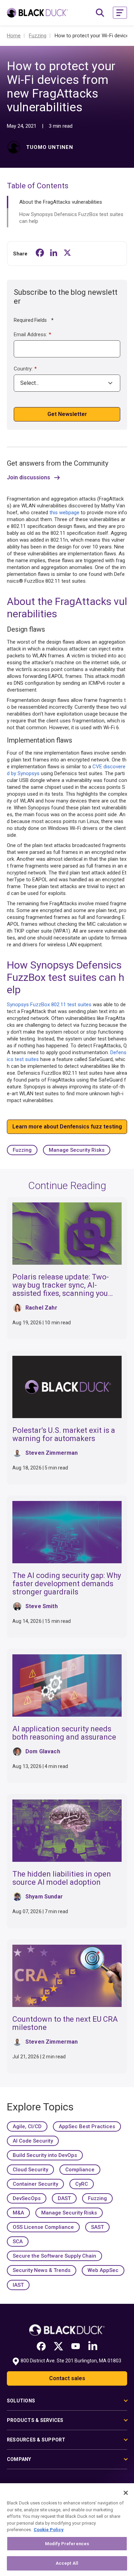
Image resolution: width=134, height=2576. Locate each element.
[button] (120, 13)
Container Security (35, 2184)
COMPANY (19, 2459)
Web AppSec (103, 2270)
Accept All (67, 2563)
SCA (18, 2242)
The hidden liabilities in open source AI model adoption (62, 1878)
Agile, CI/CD (27, 2126)
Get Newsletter (67, 414)
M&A (18, 2213)
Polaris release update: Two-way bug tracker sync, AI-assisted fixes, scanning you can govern (61, 1289)
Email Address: (32, 334)
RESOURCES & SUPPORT (36, 2440)
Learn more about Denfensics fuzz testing (67, 1127)
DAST (64, 2198)
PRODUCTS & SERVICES (35, 2420)
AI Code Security (33, 2141)
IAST (18, 2285)
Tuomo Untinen (50, 147)
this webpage (64, 513)
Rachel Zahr (41, 1308)
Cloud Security (30, 2170)
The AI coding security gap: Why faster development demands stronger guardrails (67, 1584)
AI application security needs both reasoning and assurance (64, 1733)
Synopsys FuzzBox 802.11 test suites (49, 1005)
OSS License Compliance (43, 2227)
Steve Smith (42, 1606)
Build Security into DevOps (45, 2155)
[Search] (100, 13)
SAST (97, 2227)
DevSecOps (27, 2198)
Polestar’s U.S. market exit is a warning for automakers (64, 1434)
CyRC (82, 2184)
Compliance (80, 2170)
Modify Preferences (67, 2544)
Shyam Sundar (44, 1897)
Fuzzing (22, 1150)
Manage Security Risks (77, 1150)
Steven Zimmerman (52, 1453)
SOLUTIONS (21, 2401)
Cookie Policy (49, 2530)
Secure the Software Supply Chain (54, 2256)
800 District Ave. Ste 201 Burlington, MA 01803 (71, 2361)
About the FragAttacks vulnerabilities (61, 202)
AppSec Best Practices (87, 2126)
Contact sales (67, 2378)
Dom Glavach (43, 1751)
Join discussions (29, 478)
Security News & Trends (42, 2270)
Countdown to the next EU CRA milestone (65, 2023)
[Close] (126, 2493)
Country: (25, 369)
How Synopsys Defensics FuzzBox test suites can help (71, 218)
